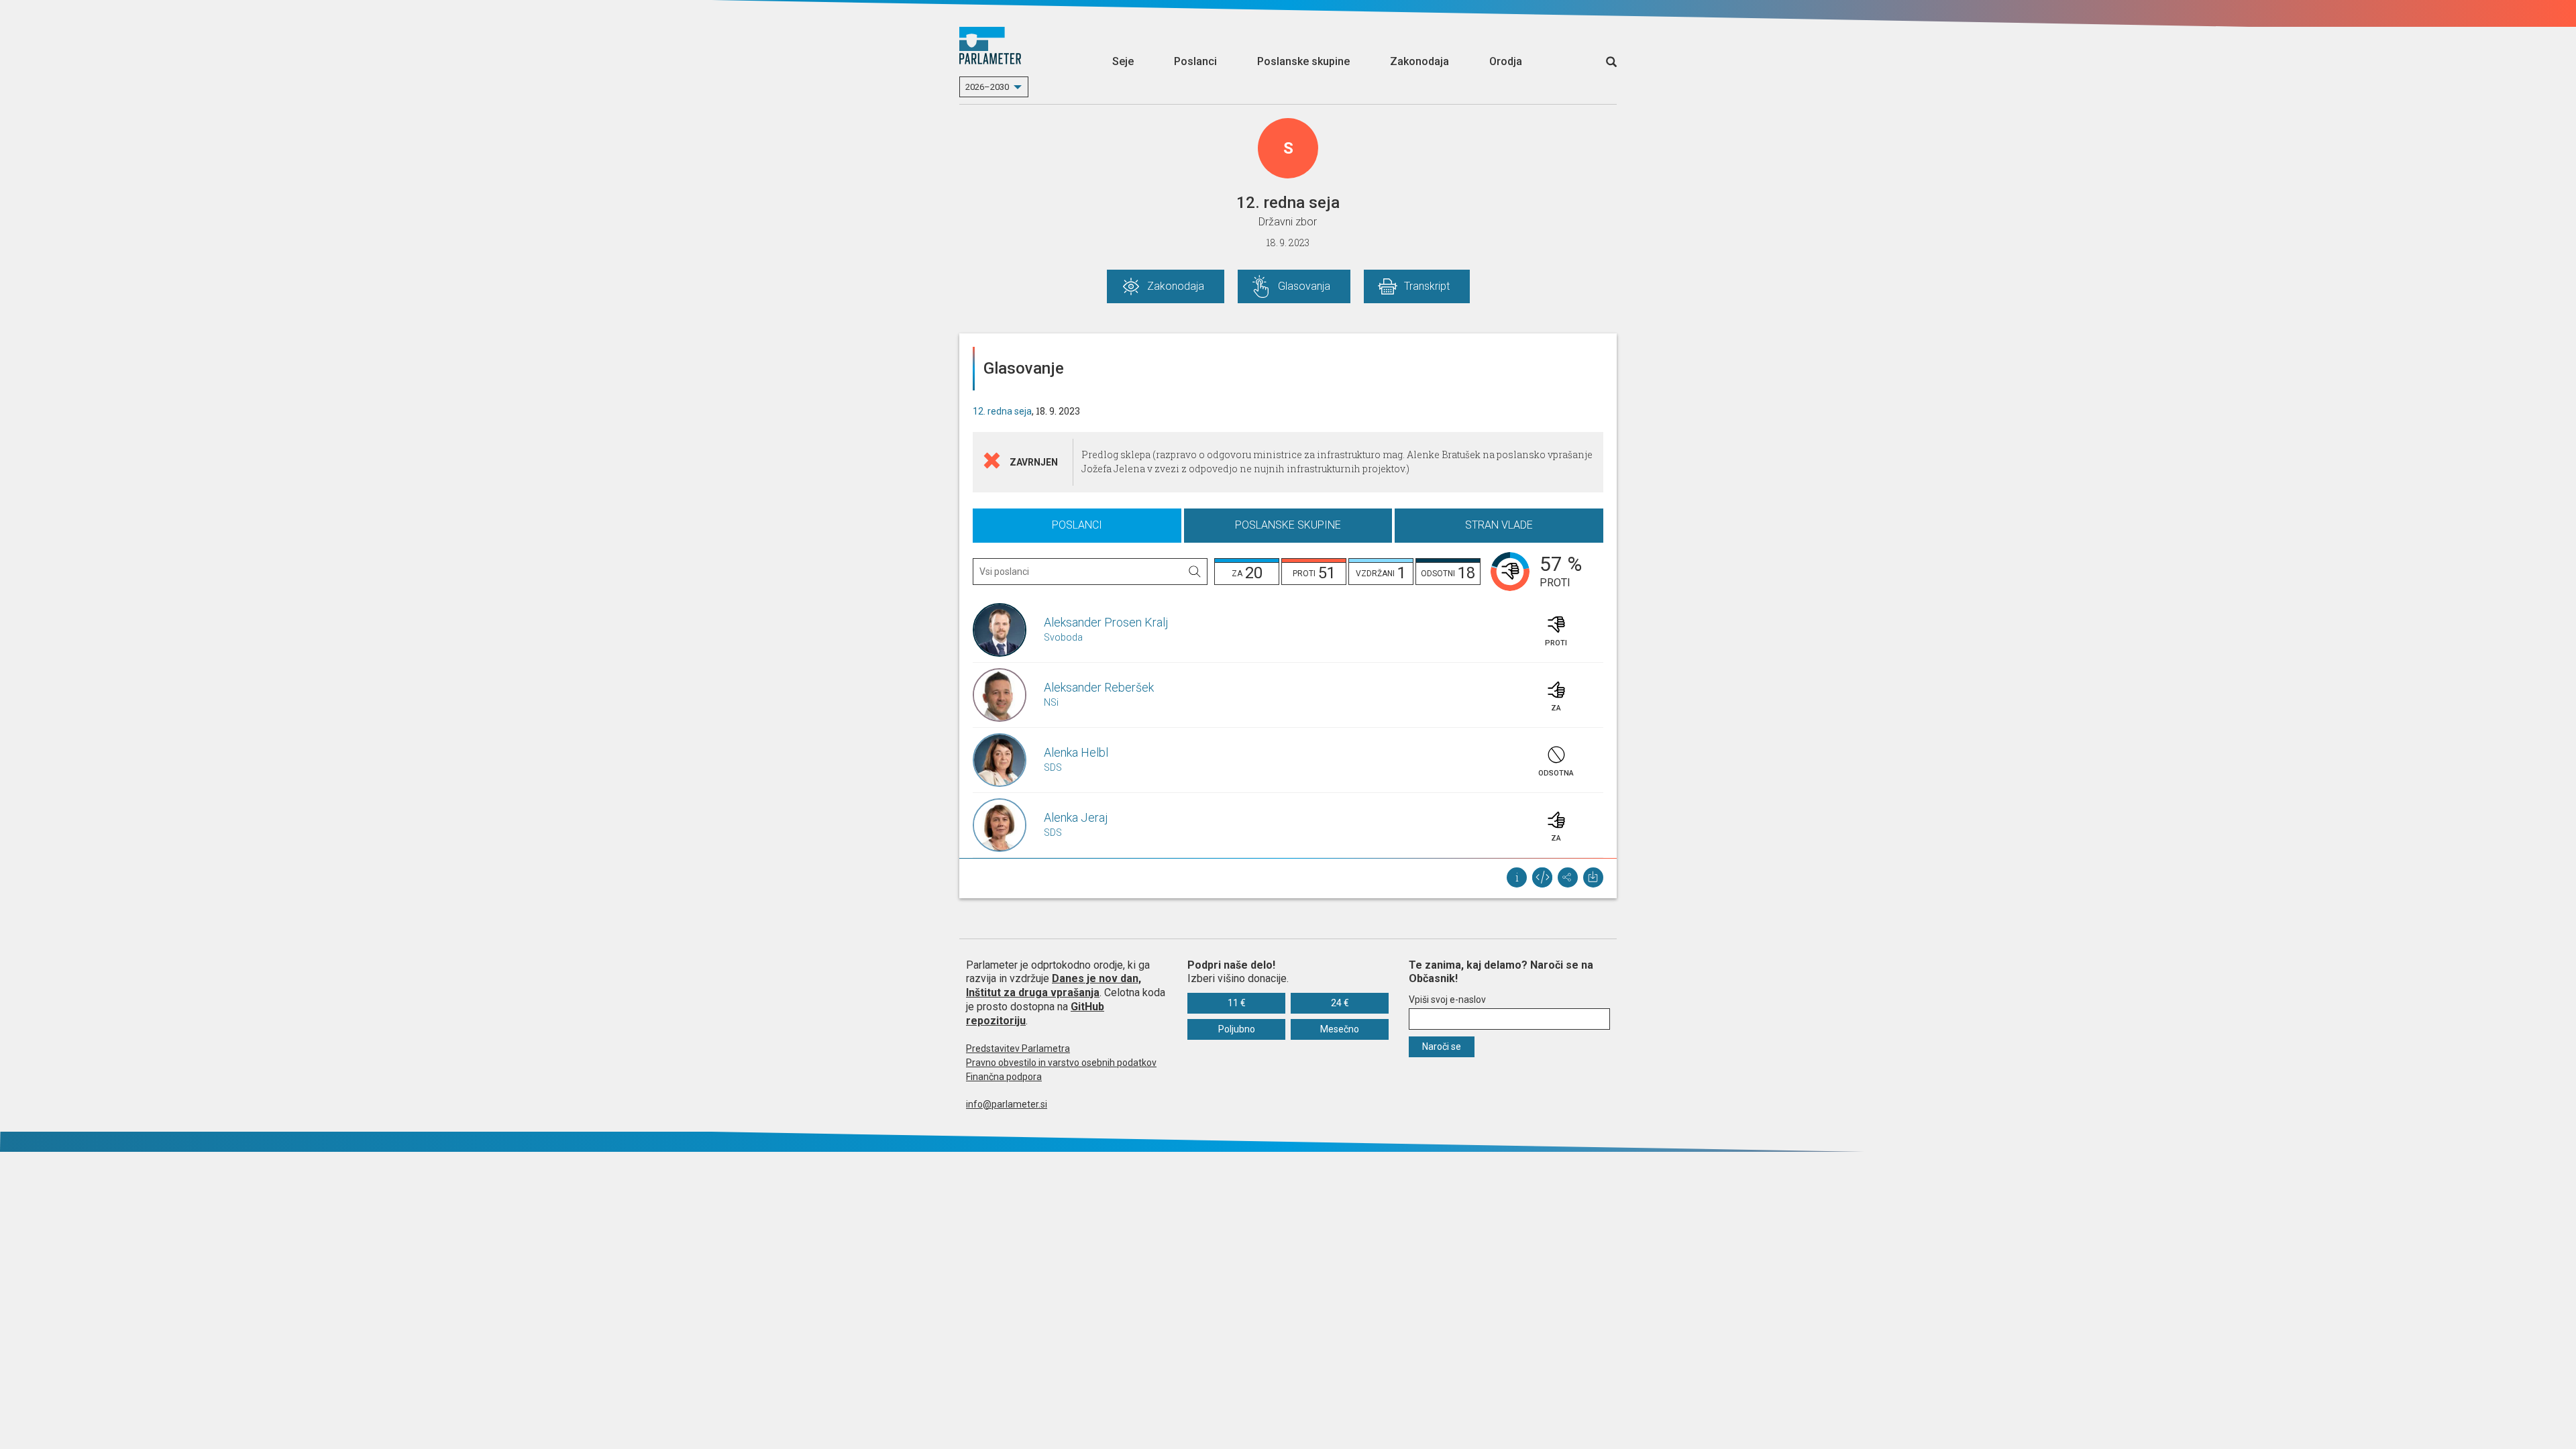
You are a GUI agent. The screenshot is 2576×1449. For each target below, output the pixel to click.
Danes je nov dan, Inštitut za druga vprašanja (1054, 985)
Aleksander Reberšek (1099, 687)
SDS (1053, 767)
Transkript (1427, 286)
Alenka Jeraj (1076, 817)
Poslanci (1195, 61)
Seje (1123, 61)
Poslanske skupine (1303, 61)
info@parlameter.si (1007, 1104)
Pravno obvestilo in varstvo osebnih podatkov (1061, 1063)
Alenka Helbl (1076, 752)
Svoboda (1063, 637)
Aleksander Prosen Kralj (1106, 622)
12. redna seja (1002, 411)
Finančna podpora (1004, 1077)
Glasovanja (1304, 286)
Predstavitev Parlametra (1018, 1049)
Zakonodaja (1419, 61)
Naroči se (1442, 1046)
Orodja (1506, 61)
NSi (1051, 702)
